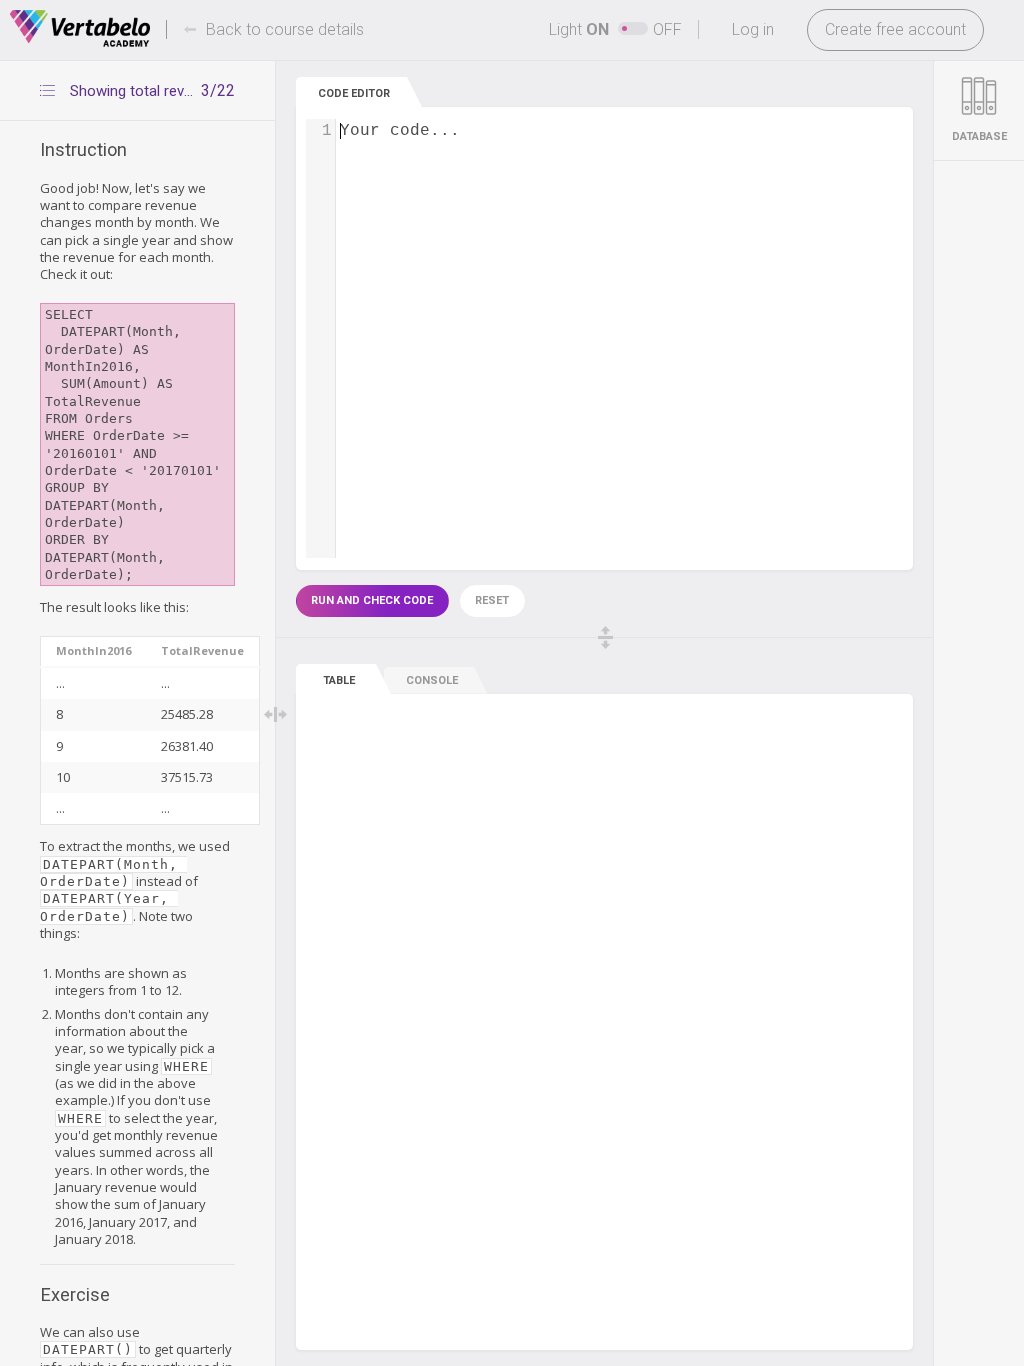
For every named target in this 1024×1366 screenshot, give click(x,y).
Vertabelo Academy (80, 29)
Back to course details (285, 29)
